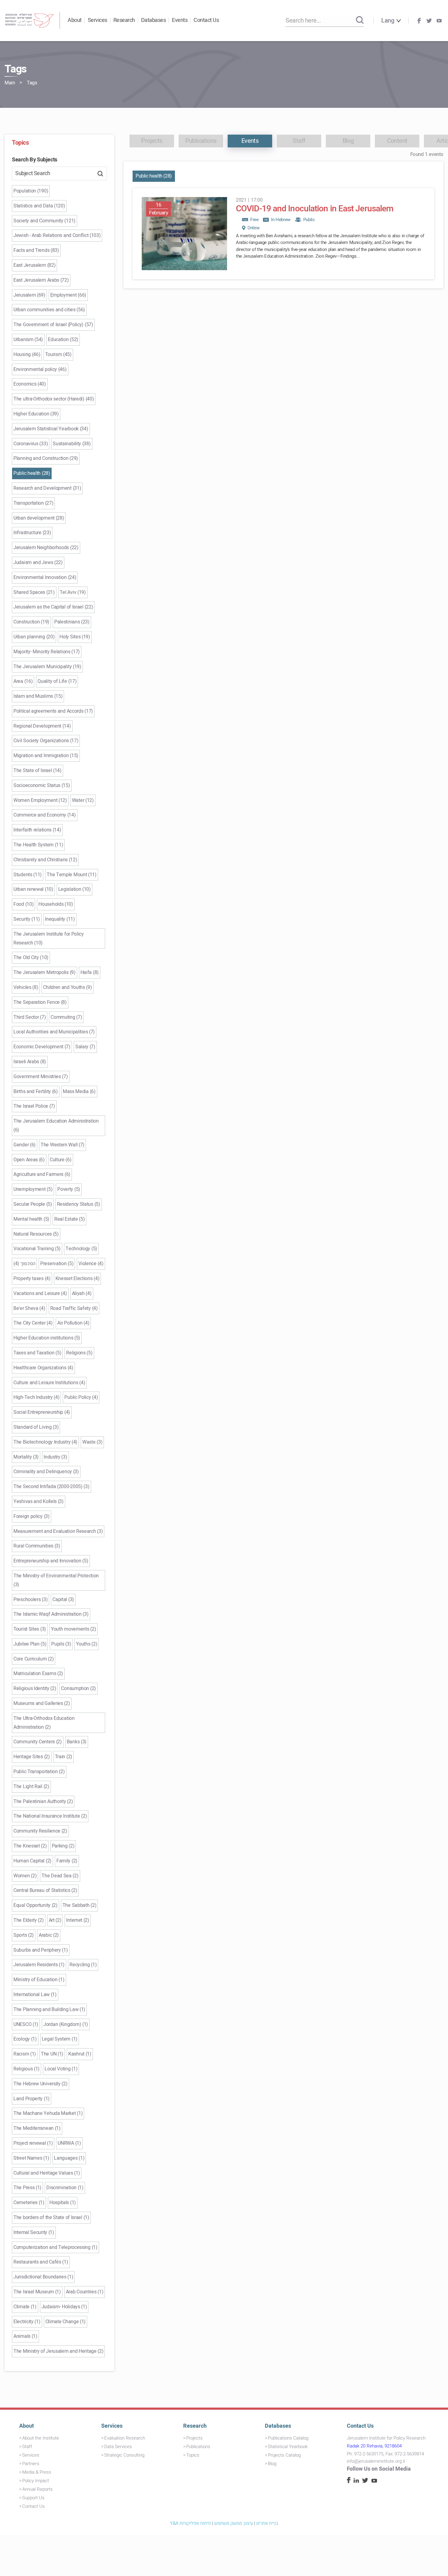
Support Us (33, 2498)
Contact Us (206, 20)
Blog (272, 2464)
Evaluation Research (125, 2438)
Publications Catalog (288, 2438)
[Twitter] (429, 21)
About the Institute (41, 2438)
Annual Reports (37, 2489)
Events (180, 20)
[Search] (360, 20)
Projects (194, 2438)
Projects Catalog (284, 2455)
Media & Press (37, 2472)
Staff (27, 2447)
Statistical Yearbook (288, 2447)
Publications (198, 2447)
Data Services (118, 2447)
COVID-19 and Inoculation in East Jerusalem (315, 209)
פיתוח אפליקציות (195, 2523)
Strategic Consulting (124, 2455)
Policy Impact (36, 2481)
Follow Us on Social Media (379, 2469)
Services (98, 20)
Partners (31, 2464)
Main (10, 83)
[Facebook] (419, 21)
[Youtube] (439, 21)
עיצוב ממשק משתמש (234, 2523)
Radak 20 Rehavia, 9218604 (374, 2446)
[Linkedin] (356, 2481)
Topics (193, 2455)
